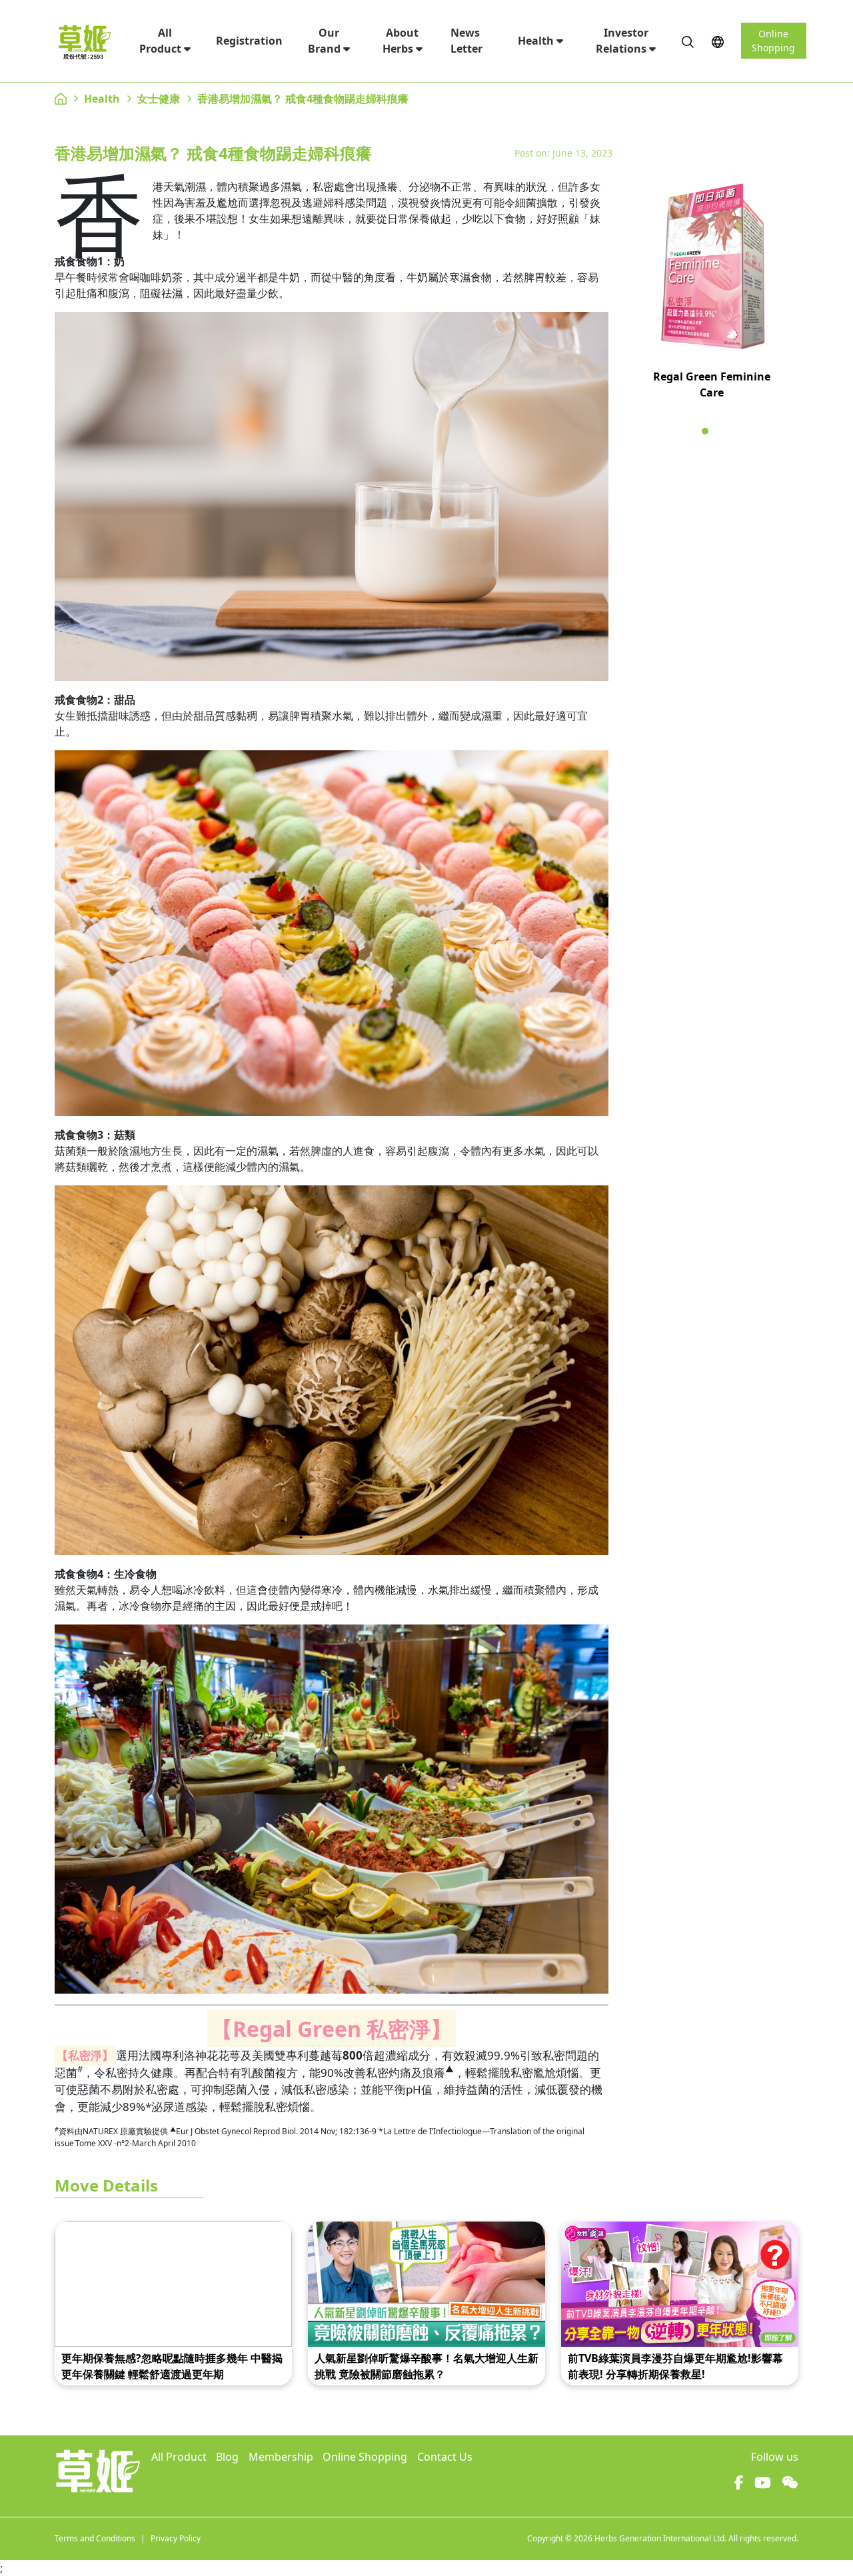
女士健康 (159, 99)
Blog (227, 2457)
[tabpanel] (711, 297)
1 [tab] (705, 431)
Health (537, 41)
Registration (249, 41)
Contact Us (445, 2457)
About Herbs (401, 41)
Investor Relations (622, 41)
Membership (281, 2457)
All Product (162, 41)
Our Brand (326, 41)
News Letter (466, 41)
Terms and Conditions (95, 2538)
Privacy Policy (176, 2538)
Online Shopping (773, 41)
